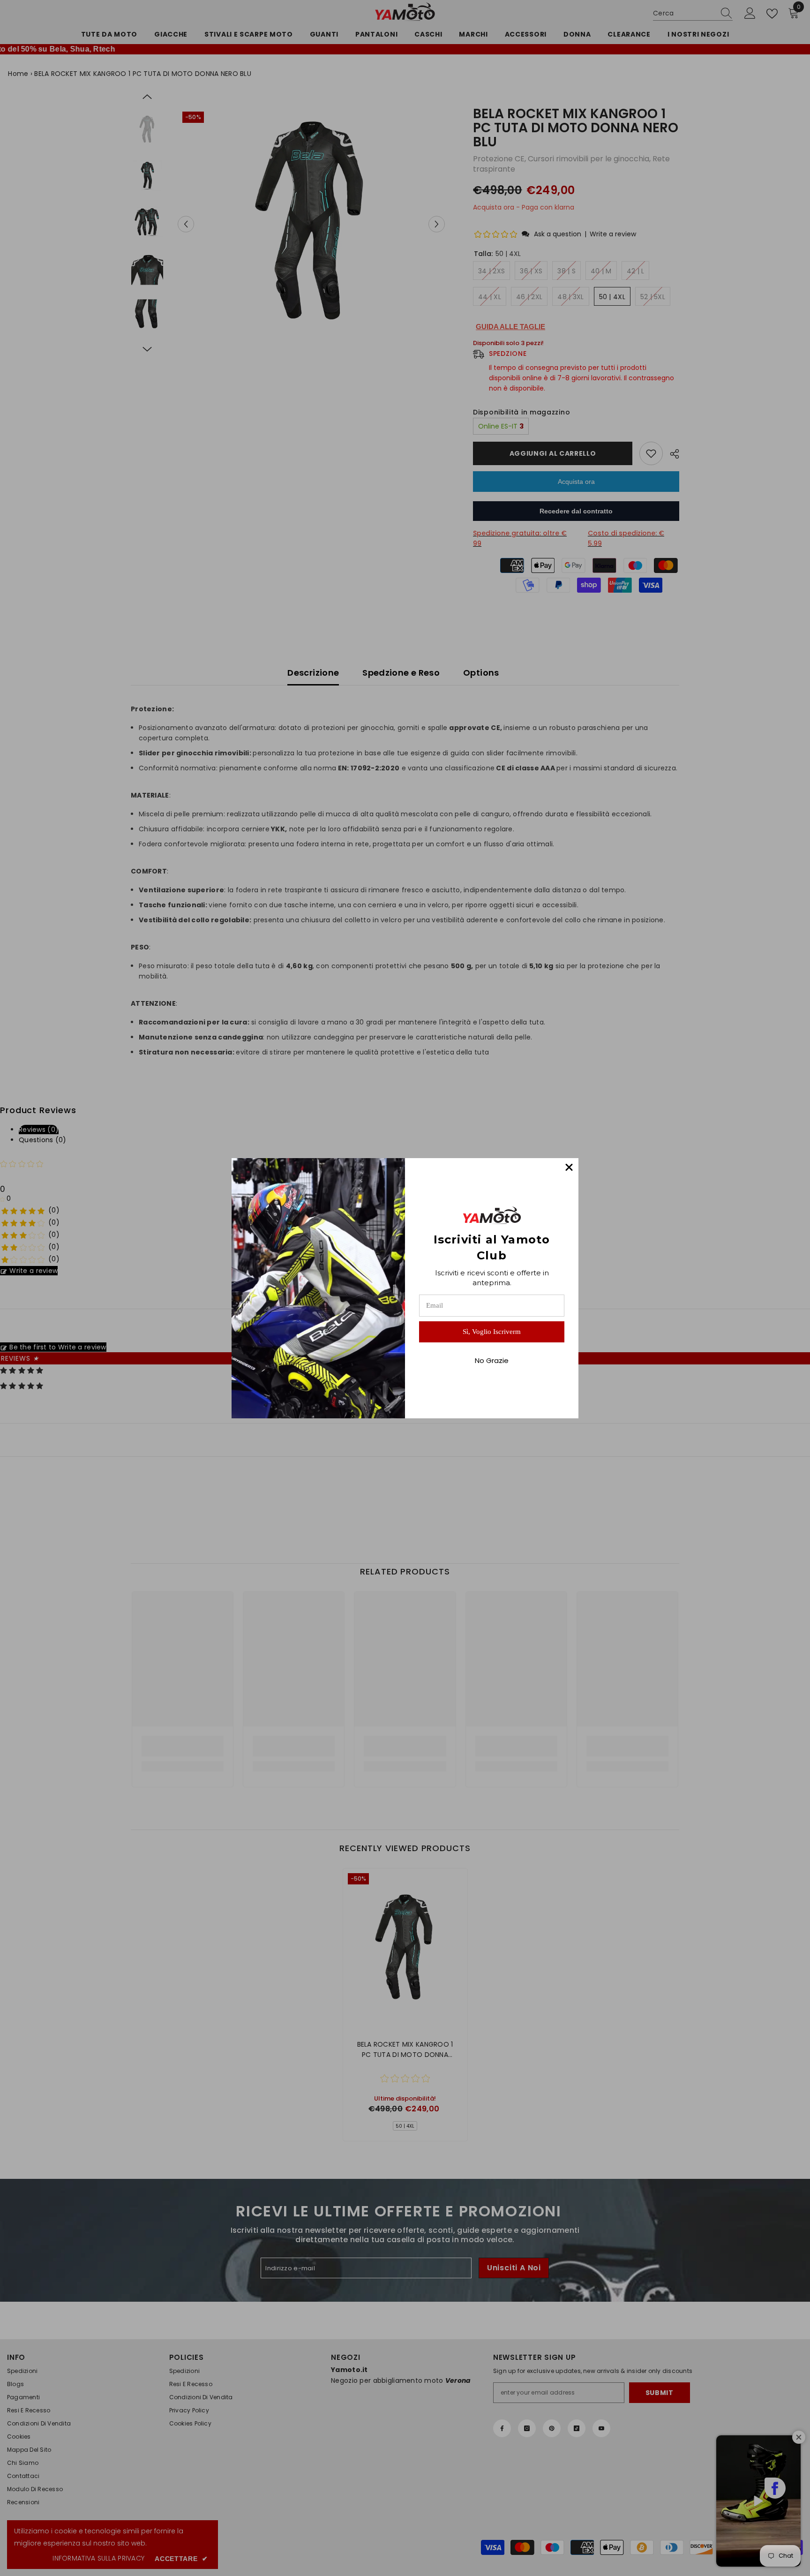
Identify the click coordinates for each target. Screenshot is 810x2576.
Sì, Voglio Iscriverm (492, 1332)
